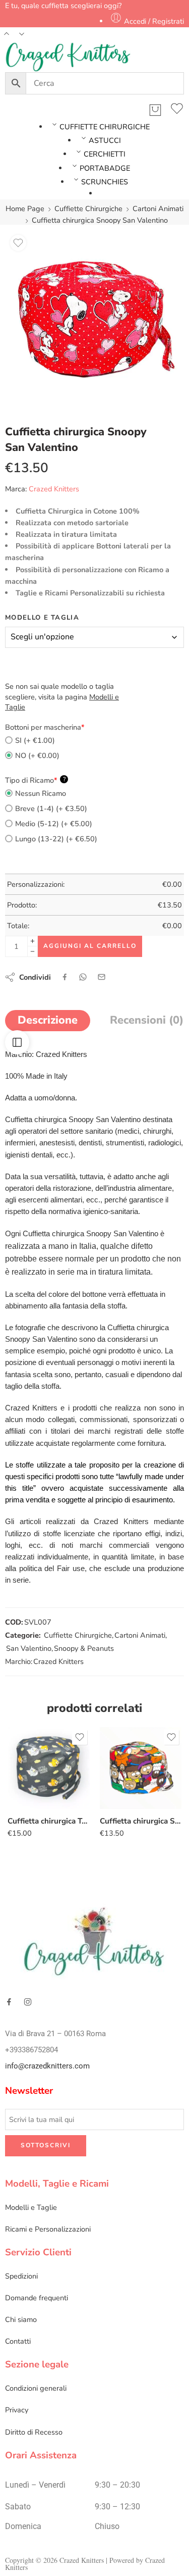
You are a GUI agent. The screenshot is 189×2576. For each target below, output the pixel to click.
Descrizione (48, 1020)
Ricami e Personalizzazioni (48, 2229)
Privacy (17, 2410)
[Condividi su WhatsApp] (83, 977)
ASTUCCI (105, 140)
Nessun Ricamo (41, 793)
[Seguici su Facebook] (9, 2002)
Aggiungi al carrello (90, 946)
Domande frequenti (37, 2298)
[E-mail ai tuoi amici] (102, 977)
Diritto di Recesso (34, 2432)
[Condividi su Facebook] (65, 977)
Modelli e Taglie (31, 2207)
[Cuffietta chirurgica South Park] (141, 1768)
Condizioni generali (36, 2388)
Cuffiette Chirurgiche (88, 209)
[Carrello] (155, 110)
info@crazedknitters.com (47, 2066)
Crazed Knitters (54, 489)
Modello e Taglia (42, 618)
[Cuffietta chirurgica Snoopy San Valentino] (94, 319)
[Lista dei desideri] (177, 110)
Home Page (25, 209)
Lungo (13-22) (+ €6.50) (56, 839)
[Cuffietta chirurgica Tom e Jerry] (49, 1768)
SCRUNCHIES (105, 182)
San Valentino (29, 1648)
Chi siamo (21, 2319)
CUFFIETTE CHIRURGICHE (105, 127)
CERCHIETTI (105, 154)
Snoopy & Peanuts (84, 1648)
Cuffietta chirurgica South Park (141, 1821)
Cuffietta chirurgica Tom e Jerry (49, 1821)
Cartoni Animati (158, 209)
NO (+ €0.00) (37, 755)
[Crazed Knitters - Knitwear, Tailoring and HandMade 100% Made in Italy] (68, 57)
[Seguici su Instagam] (28, 2002)
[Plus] (33, 941)
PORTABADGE (105, 168)
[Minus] (33, 952)
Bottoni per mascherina (45, 727)
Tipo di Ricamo (35, 780)
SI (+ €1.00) (35, 740)
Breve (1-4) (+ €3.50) (51, 809)
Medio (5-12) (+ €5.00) (54, 824)
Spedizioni (21, 2276)
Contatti (18, 2341)
